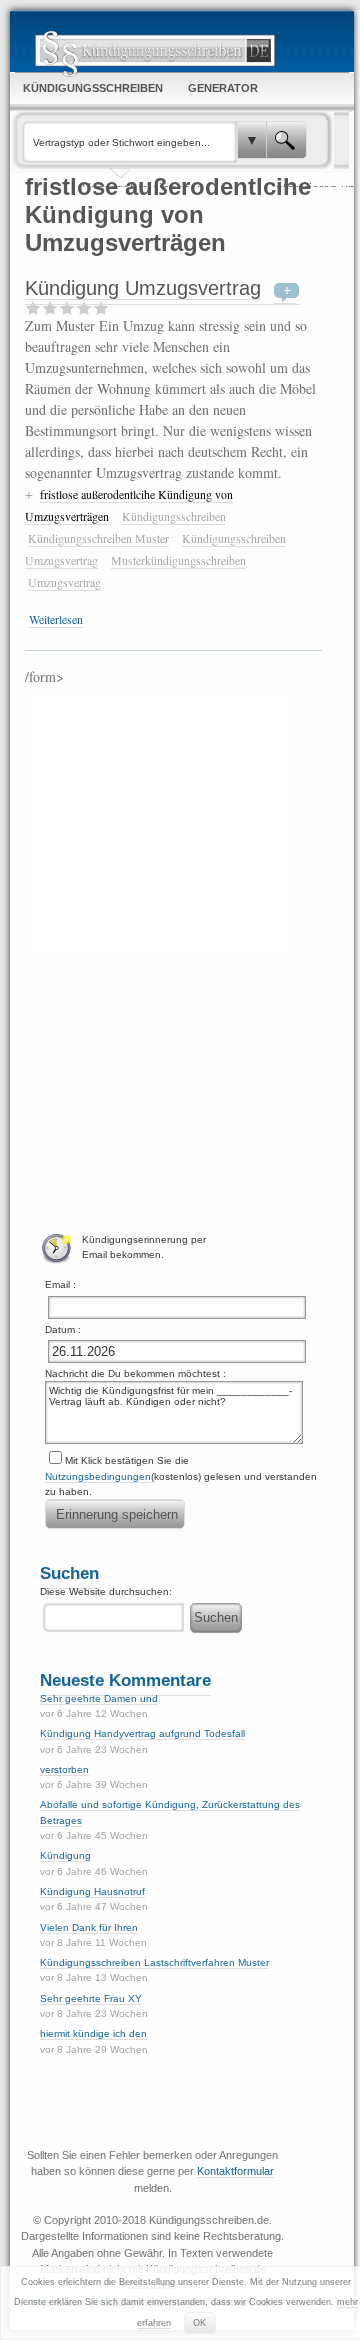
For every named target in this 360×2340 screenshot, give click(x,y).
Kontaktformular (235, 2171)
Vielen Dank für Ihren (89, 1927)
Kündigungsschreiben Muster (98, 538)
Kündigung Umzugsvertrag (143, 288)
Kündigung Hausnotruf (92, 1891)
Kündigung (65, 1855)
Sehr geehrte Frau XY (91, 1998)
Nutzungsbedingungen (98, 1476)
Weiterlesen (56, 619)
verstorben (64, 1769)
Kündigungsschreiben (174, 516)
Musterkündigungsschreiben (178, 560)
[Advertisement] (157, 819)
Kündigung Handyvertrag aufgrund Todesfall (142, 1733)
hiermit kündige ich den (93, 2033)
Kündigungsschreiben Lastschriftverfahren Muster (154, 1962)
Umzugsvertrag (64, 582)
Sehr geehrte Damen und (99, 1698)
